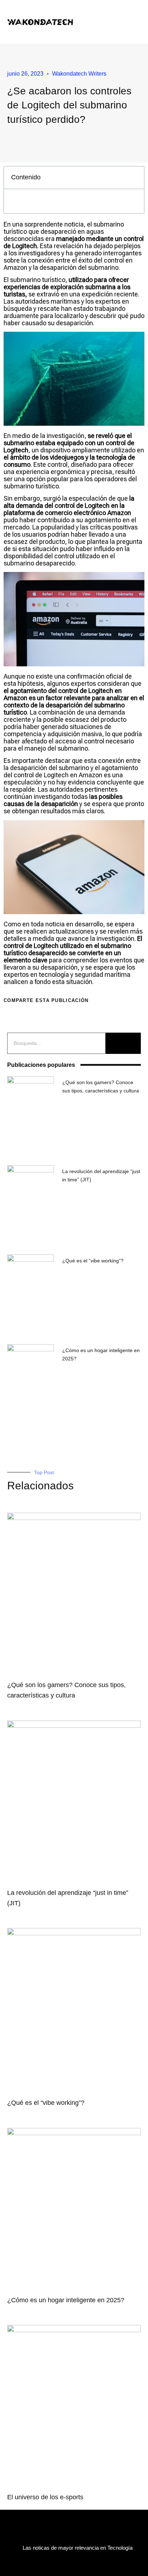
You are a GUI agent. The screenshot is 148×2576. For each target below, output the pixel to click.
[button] (115, 22)
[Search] (123, 1043)
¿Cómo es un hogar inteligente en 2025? (66, 2300)
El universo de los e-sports (45, 2497)
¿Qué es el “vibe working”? (93, 1261)
